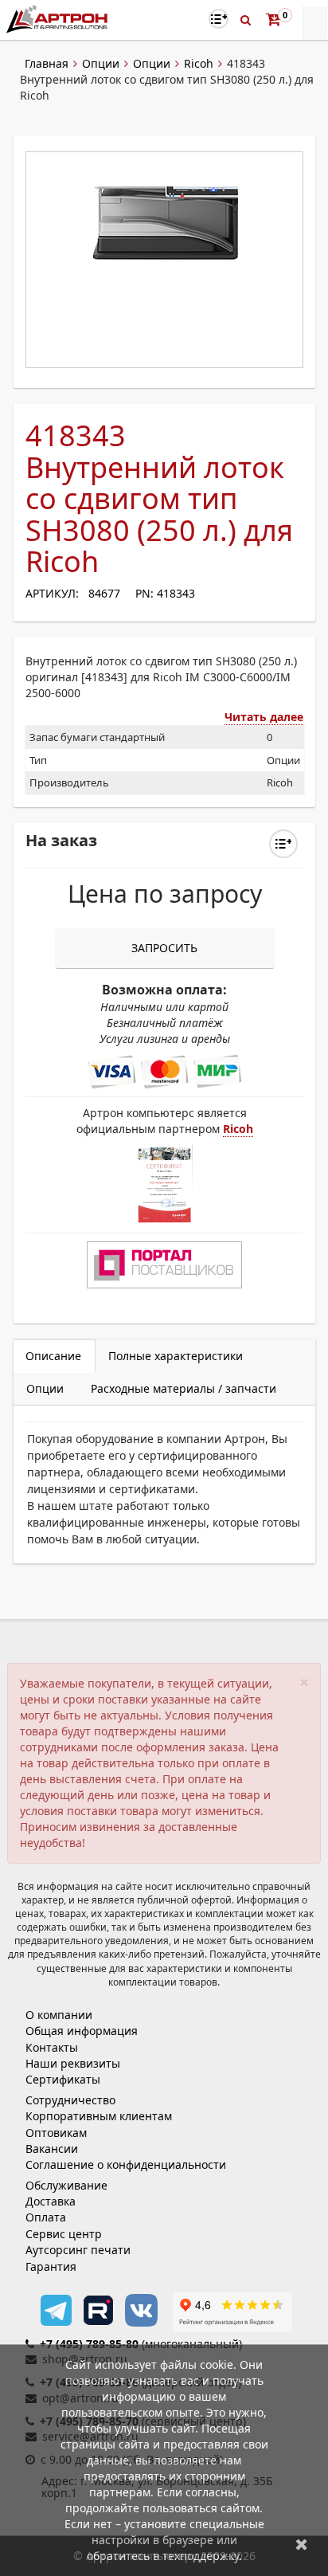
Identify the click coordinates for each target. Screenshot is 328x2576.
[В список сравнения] (219, 19)
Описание (53, 1356)
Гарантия (51, 2266)
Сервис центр (64, 2234)
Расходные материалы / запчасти (184, 1388)
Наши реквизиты (73, 2063)
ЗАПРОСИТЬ (164, 948)
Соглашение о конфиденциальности (126, 2164)
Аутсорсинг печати (78, 2250)
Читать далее (264, 717)
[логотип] (59, 19)
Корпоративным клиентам (99, 2116)
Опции (101, 63)
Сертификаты (63, 2079)
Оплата (46, 2217)
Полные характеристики (176, 1356)
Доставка (51, 2201)
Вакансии (52, 2149)
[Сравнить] (283, 844)
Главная (47, 63)
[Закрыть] (302, 2544)
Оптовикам (56, 2133)
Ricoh (199, 63)
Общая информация (82, 2031)
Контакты (52, 2047)
